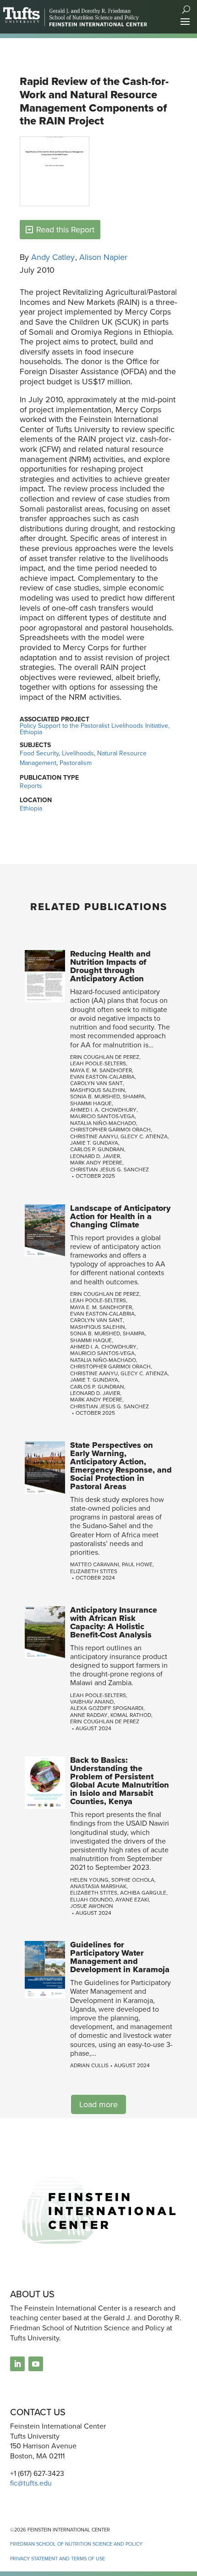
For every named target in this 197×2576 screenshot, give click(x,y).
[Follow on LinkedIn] (17, 2364)
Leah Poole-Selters (98, 1063)
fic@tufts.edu (31, 2483)
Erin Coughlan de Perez (105, 1057)
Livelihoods (78, 753)
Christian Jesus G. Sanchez (109, 1170)
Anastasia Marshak (98, 1886)
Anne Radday (89, 1715)
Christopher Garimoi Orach (110, 1130)
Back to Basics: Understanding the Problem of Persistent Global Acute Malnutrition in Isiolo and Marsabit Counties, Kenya (120, 1781)
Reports (31, 786)
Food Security (39, 753)
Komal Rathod (131, 1715)
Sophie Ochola (133, 1880)
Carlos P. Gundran (97, 1149)
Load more (98, 2104)
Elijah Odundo (91, 1900)
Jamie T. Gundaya (94, 1143)
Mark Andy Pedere (96, 1163)
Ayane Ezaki (132, 1900)
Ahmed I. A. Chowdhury (103, 1110)
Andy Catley (53, 257)
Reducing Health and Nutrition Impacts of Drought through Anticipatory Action (110, 966)
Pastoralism (76, 763)
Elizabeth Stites (94, 1571)
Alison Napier (103, 257)
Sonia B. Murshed (95, 1097)
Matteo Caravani (95, 1564)
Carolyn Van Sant (96, 1083)
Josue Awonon (92, 1906)
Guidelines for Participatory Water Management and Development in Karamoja (120, 1957)
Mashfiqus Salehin (98, 1090)
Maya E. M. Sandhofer (101, 1070)
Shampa (134, 1097)
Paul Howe (137, 1564)
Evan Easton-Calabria (102, 1077)
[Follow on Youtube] (36, 2364)
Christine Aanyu (94, 1136)
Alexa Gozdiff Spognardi (107, 1708)
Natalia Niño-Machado (103, 1123)
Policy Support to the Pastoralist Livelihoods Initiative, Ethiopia (95, 729)
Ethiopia (31, 808)
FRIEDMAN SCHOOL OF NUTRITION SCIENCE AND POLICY (76, 2544)
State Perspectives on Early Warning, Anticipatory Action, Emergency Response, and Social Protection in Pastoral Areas (121, 1466)
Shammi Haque (91, 1103)
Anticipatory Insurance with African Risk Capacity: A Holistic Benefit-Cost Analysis (114, 1622)
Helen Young (89, 1880)
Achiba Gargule (143, 1893)
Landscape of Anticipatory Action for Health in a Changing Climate (120, 1216)
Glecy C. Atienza (144, 1136)
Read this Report (65, 230)
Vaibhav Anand (92, 1702)
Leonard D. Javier (95, 1156)
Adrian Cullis (89, 2065)
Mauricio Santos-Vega (102, 1116)
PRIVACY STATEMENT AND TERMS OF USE (57, 2559)
